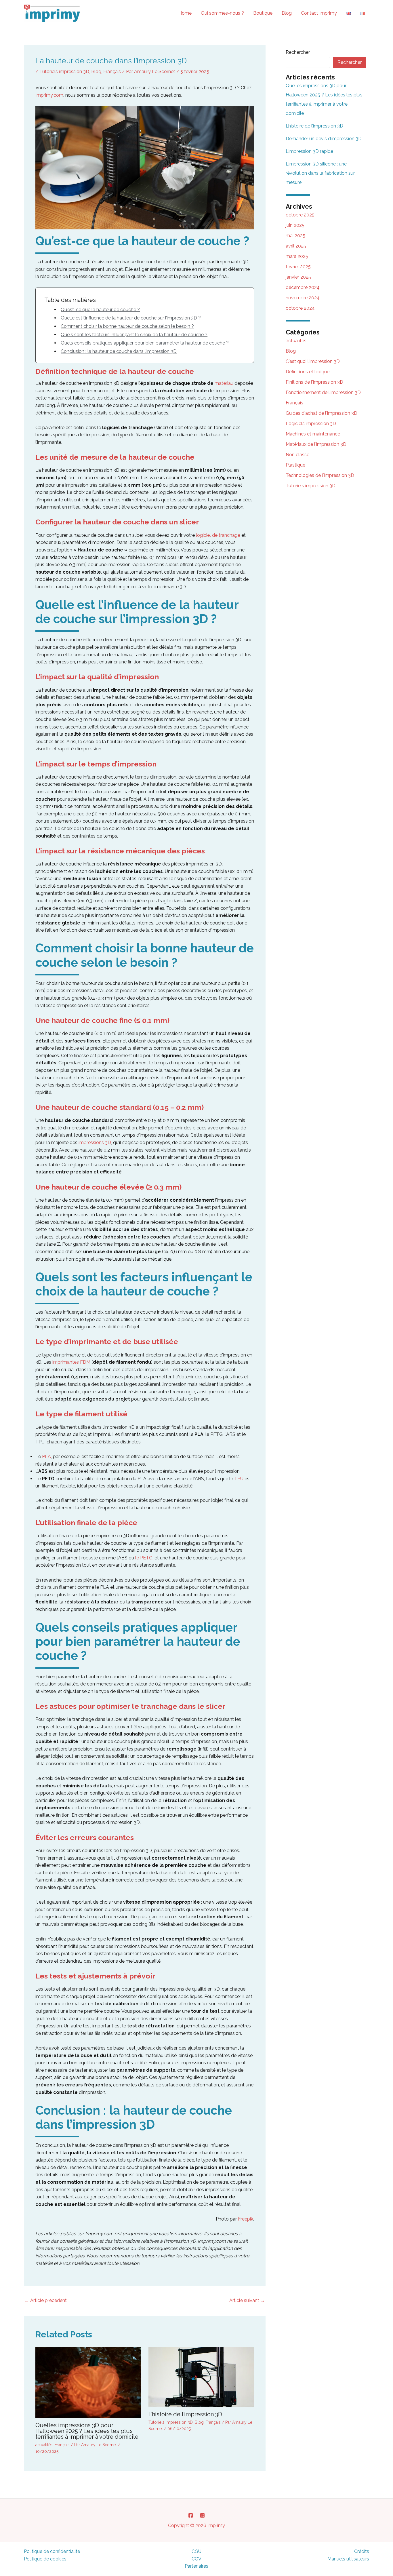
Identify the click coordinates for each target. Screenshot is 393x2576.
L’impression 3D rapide (309, 151)
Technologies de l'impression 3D (320, 475)
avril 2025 (296, 246)
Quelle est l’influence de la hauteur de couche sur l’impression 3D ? (131, 318)
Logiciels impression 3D (311, 424)
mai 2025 (295, 236)
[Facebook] (191, 2515)
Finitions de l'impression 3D (314, 382)
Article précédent (46, 2300)
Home (185, 13)
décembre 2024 (303, 287)
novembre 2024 (303, 298)
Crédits (362, 2551)
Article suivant (247, 2300)
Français (112, 72)
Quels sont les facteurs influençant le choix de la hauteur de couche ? (134, 335)
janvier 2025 (298, 277)
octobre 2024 (300, 308)
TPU (239, 1479)
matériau (224, 383)
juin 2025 (295, 225)
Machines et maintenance (313, 434)
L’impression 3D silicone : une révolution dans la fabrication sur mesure (320, 173)
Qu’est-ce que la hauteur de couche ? (100, 310)
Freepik (246, 2219)
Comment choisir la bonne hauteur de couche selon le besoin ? (127, 326)
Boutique (263, 13)
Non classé (297, 455)
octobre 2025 (300, 215)
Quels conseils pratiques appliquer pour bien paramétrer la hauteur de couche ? (145, 343)
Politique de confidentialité (52, 2551)
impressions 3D (95, 1143)
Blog (287, 13)
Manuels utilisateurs (348, 2559)
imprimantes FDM (71, 1362)
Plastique (295, 465)
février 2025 (298, 267)
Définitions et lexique (308, 372)
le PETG (144, 1558)
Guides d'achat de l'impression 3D (322, 413)
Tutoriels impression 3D (64, 72)
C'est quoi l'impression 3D (313, 361)
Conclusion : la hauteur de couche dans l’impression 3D (119, 351)
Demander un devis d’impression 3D (324, 139)
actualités (44, 2445)
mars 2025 (297, 256)
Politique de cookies (45, 2559)
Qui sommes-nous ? (222, 13)
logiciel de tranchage (218, 535)
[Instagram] (202, 2515)
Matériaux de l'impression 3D (316, 444)
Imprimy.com (49, 95)
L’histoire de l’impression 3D (185, 2414)
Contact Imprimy (319, 13)
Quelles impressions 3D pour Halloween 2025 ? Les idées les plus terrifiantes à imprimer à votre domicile (87, 2431)
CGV (197, 2559)
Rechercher (298, 52)
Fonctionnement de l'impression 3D (323, 392)
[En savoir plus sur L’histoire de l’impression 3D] (201, 2377)
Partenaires (197, 2566)
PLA (46, 1457)
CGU (197, 2551)
